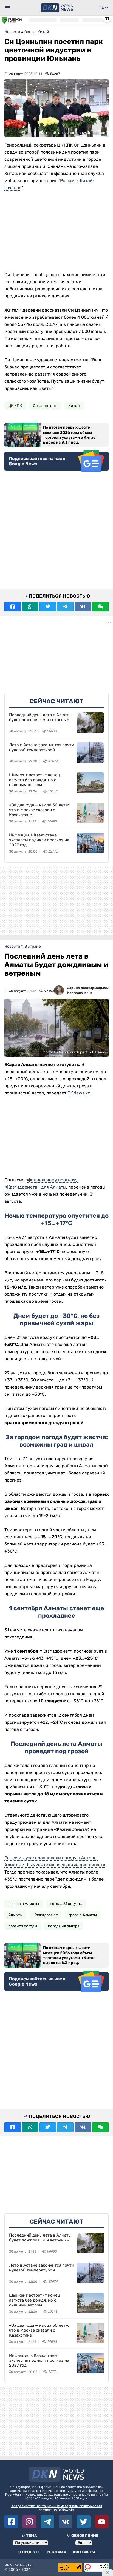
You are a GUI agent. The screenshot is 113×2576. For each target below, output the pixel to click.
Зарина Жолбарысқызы (88, 988)
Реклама (56, 2552)
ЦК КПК (15, 406)
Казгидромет (46, 1915)
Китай (74, 406)
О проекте (29, 2552)
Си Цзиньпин (45, 406)
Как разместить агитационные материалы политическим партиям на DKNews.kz (57, 2508)
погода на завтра (64, 1926)
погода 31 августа (66, 1904)
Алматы (15, 1915)
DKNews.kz (79, 1093)
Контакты (84, 2552)
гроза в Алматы (83, 1915)
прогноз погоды (23, 1926)
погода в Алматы (24, 1904)
